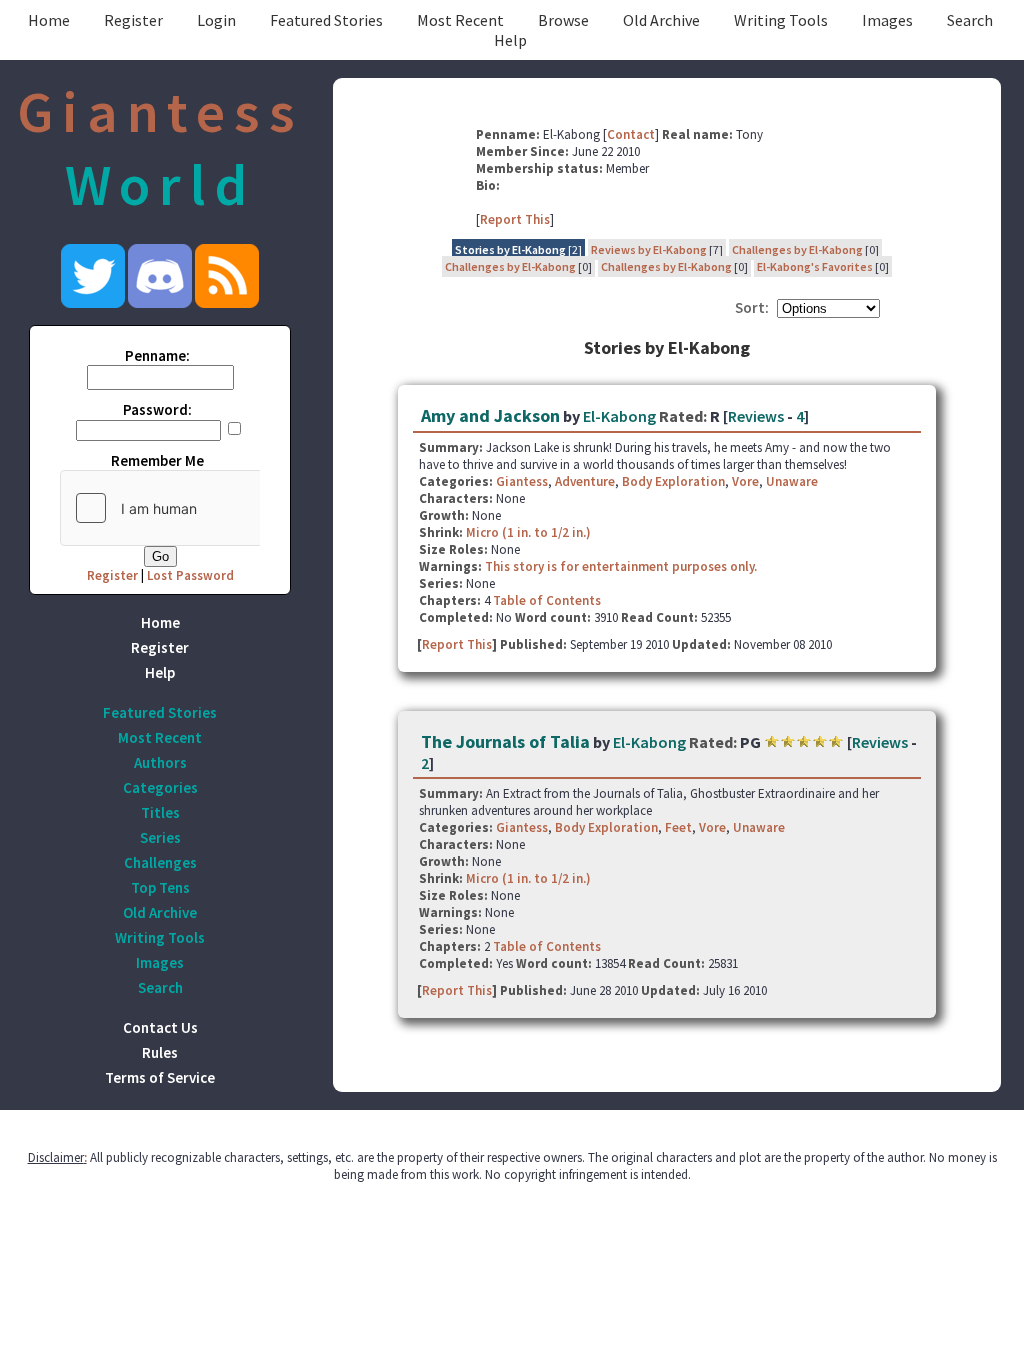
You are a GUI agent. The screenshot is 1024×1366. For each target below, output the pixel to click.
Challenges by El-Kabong (797, 249)
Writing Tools (781, 20)
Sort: (752, 307)
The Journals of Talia (505, 741)
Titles (160, 812)
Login (216, 20)
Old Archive (661, 20)
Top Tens (160, 887)
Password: (157, 409)
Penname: (157, 355)
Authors (160, 762)
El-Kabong (619, 416)
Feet (678, 827)
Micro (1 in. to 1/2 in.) (528, 532)
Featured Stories (326, 20)
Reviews (756, 416)
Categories (160, 787)
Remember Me (157, 460)
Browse (563, 20)
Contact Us (160, 1027)
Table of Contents (547, 600)
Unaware (792, 481)
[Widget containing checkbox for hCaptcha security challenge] (211, 508)
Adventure (585, 481)
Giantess (522, 481)
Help (510, 40)
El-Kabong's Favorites (815, 266)
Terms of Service (160, 1077)
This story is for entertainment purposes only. (621, 566)
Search (970, 20)
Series (160, 837)
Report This (515, 219)
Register (133, 20)
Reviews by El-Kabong (649, 249)
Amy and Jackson (490, 415)
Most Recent (460, 20)
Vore (745, 481)
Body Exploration (673, 481)
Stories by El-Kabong (510, 249)
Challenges (160, 862)
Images (887, 20)
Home (49, 20)
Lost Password (190, 575)
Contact (631, 134)
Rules (160, 1052)
